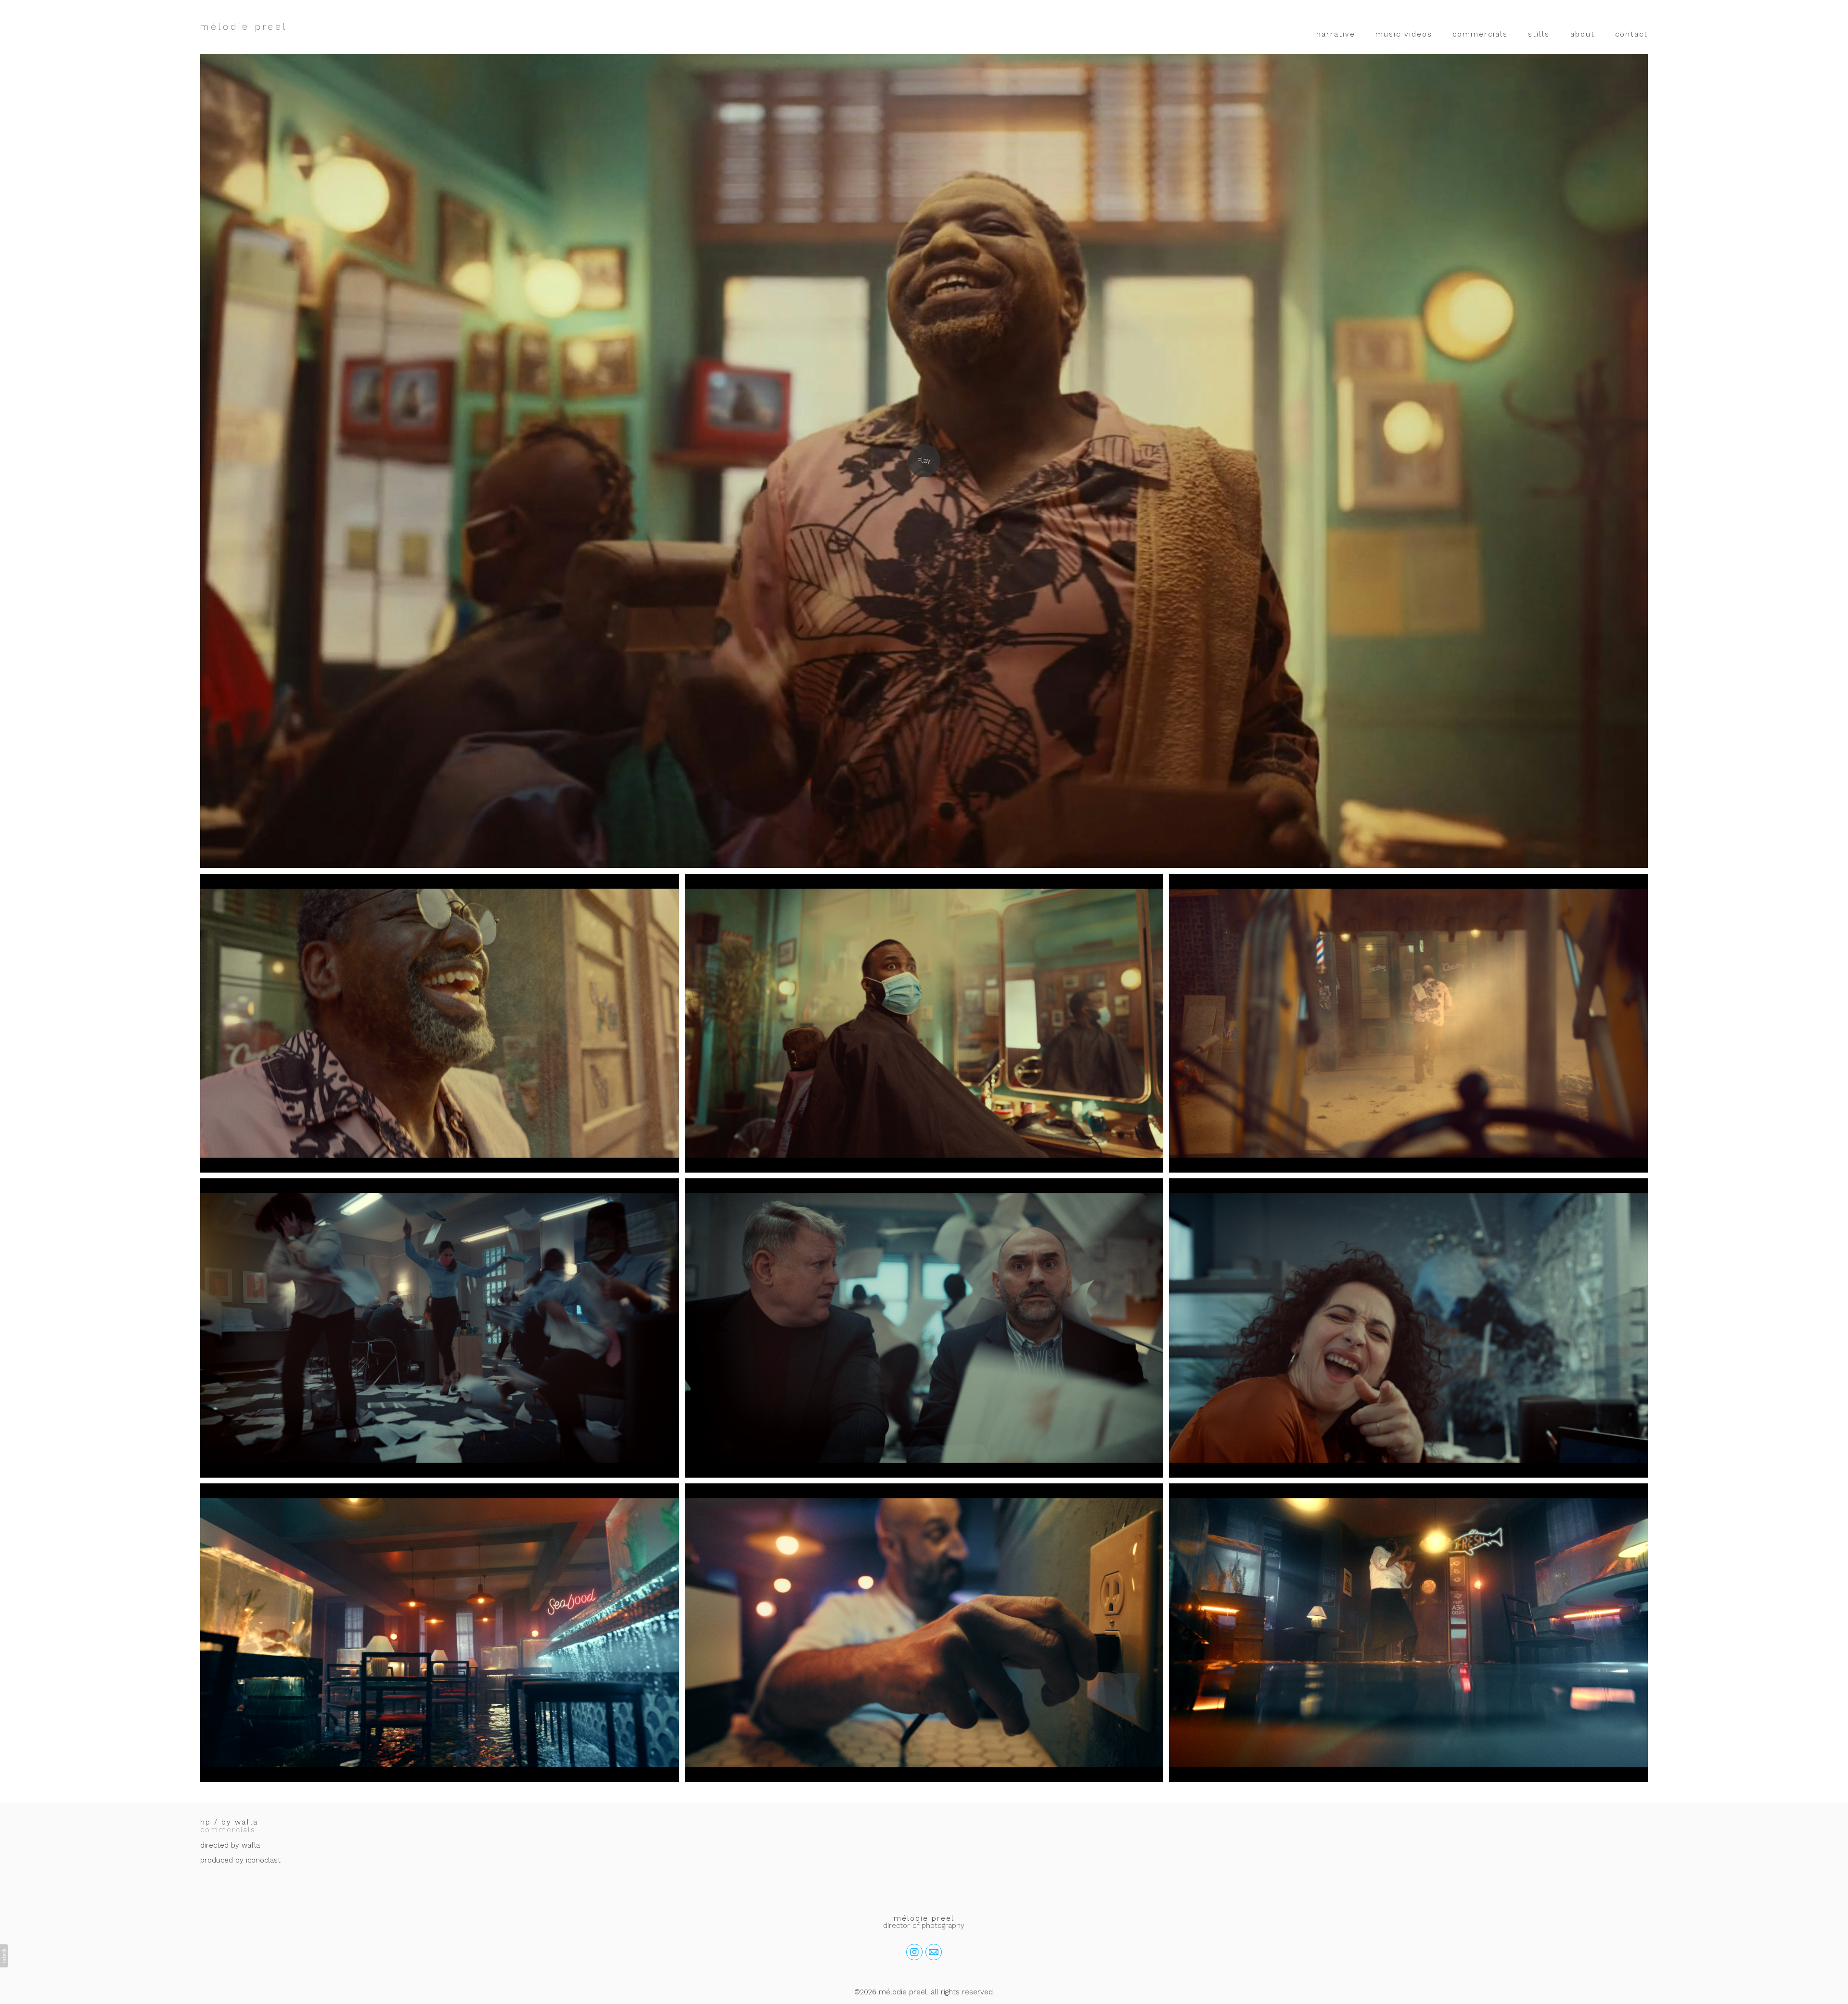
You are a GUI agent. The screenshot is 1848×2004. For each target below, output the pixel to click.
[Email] (934, 1952)
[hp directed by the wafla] (924, 461)
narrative (1336, 34)
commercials (1480, 34)
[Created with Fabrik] (4, 1956)
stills (1539, 34)
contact (1631, 34)
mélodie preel (924, 1918)
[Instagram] (914, 1952)
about (1583, 34)
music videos (1404, 34)
